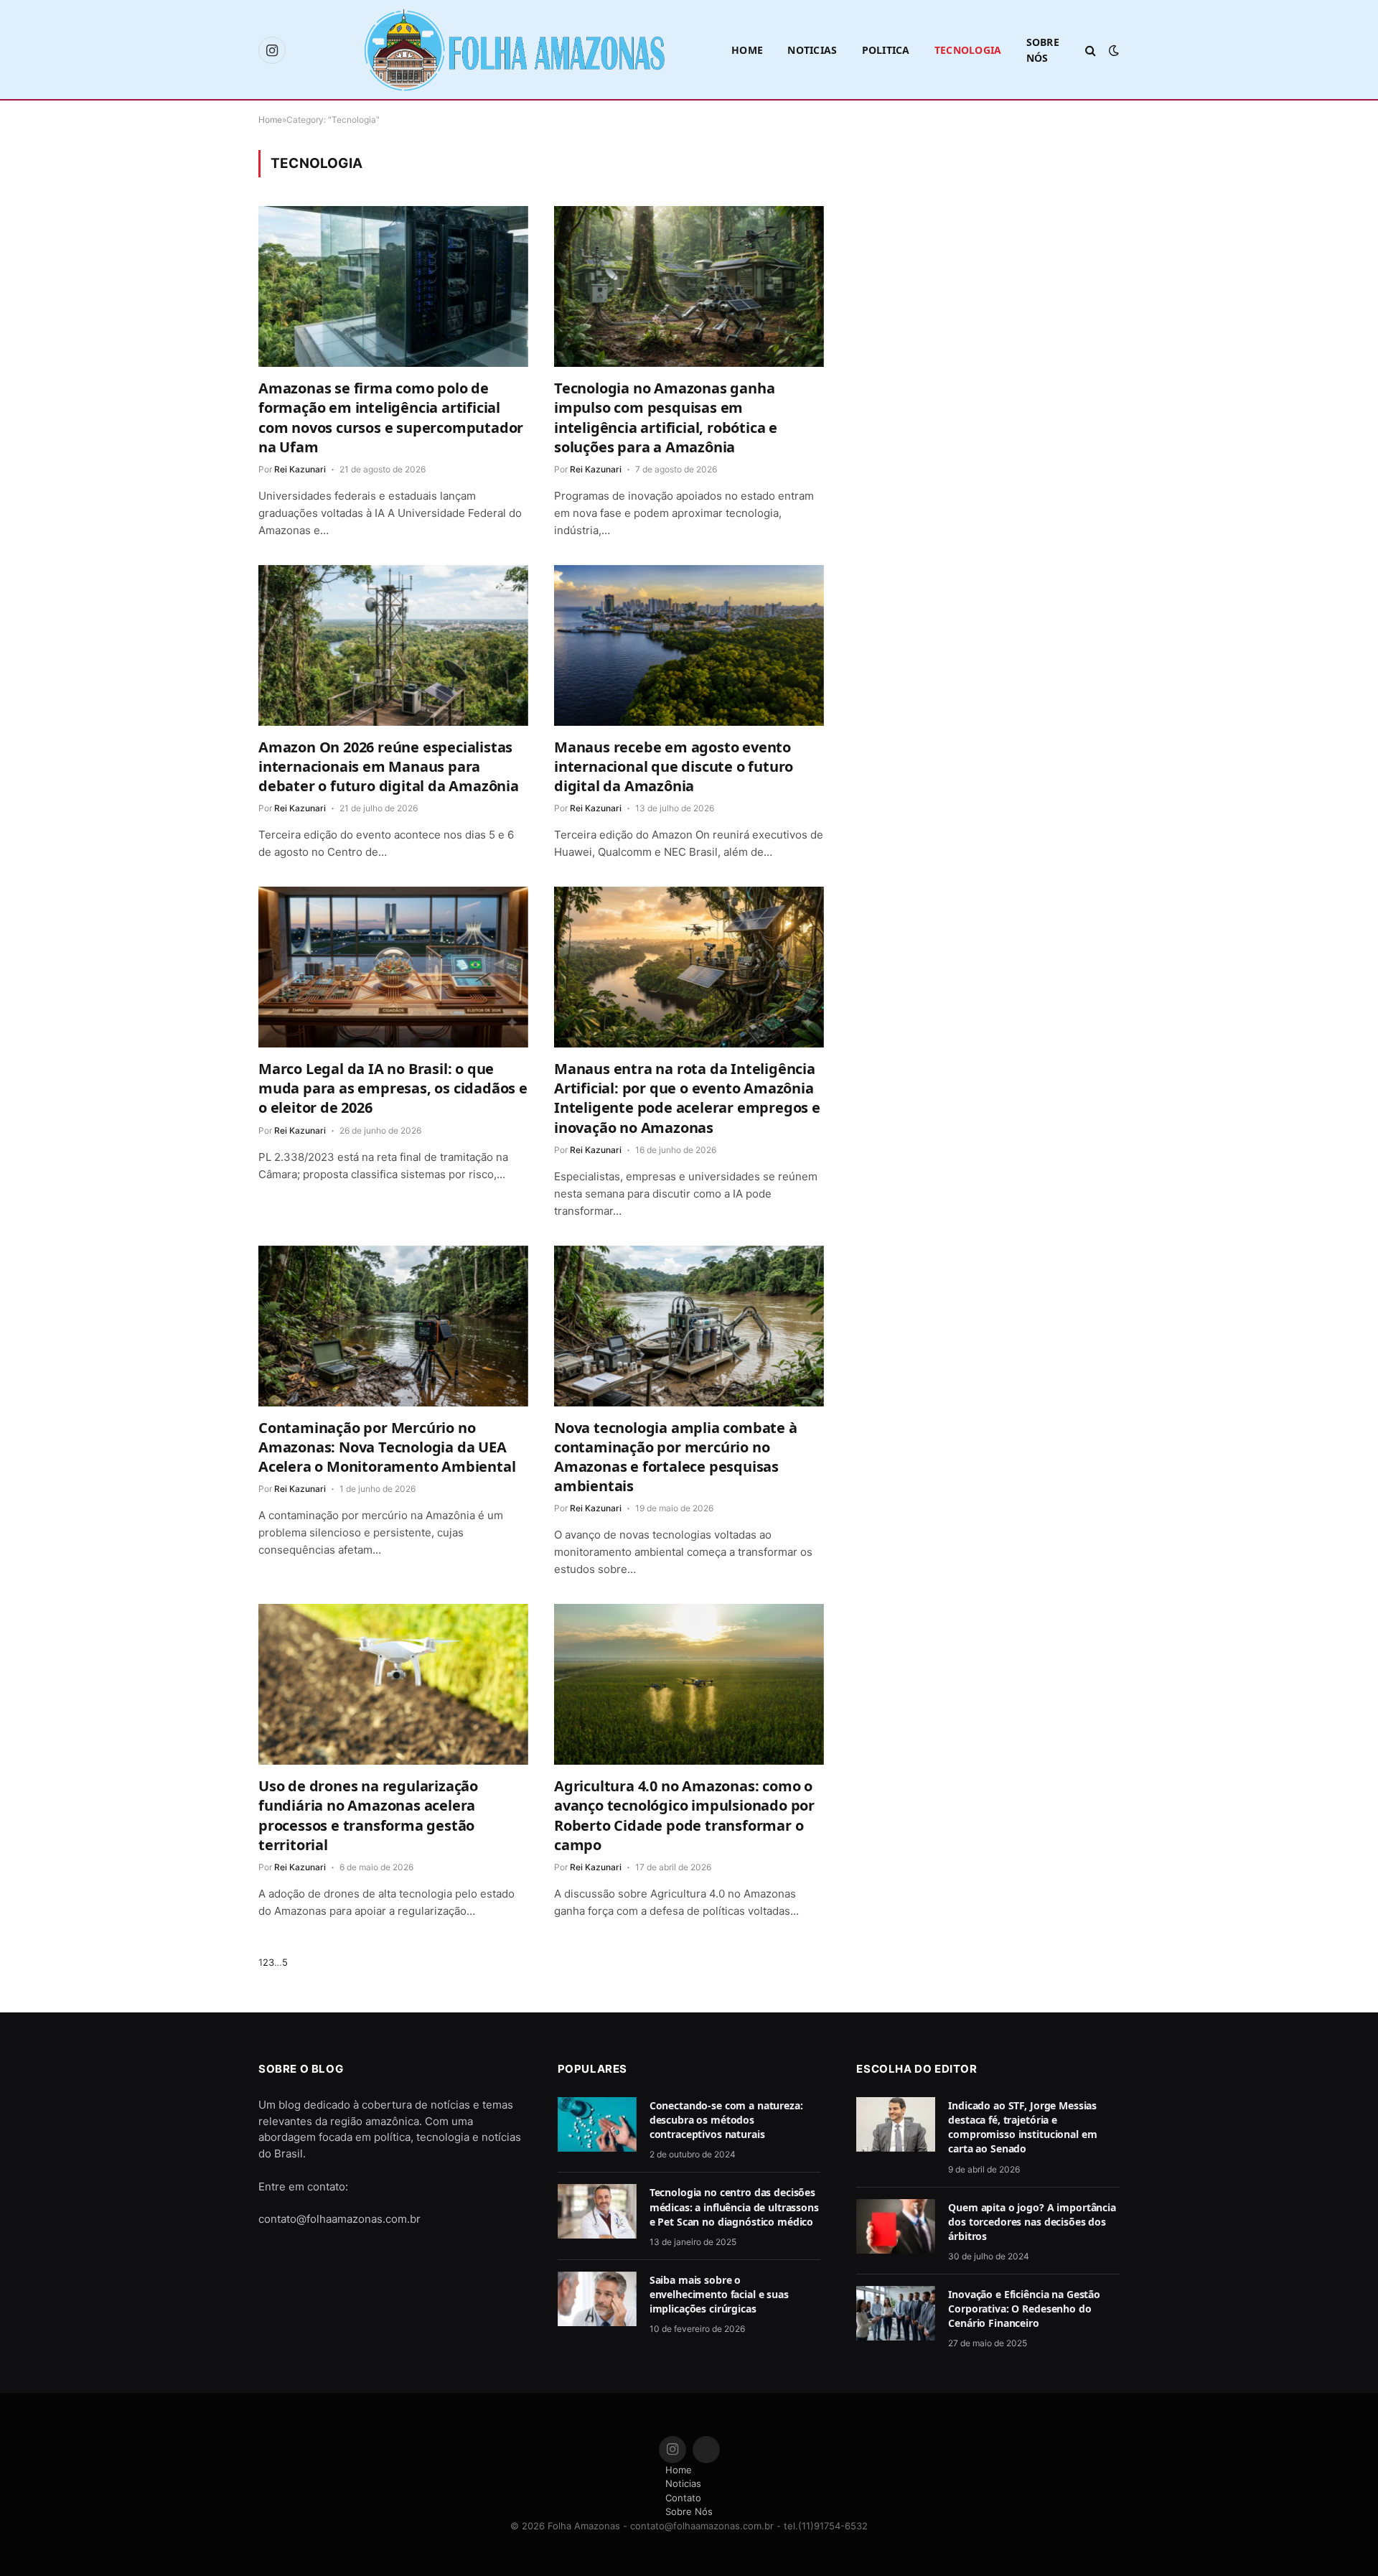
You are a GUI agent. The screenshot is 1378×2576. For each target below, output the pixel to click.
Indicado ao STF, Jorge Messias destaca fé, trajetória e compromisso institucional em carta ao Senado (1022, 2127)
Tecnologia (968, 50)
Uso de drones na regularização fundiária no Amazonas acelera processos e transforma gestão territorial (368, 1815)
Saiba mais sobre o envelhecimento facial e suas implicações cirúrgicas (719, 2294)
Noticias (812, 50)
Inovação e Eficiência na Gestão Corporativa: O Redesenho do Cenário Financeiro (1024, 2309)
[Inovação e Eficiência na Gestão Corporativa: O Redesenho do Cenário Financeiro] (896, 2313)
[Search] (1091, 51)
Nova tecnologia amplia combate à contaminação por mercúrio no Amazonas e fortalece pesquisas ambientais (676, 1457)
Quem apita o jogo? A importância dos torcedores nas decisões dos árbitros (1032, 2222)
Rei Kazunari (300, 469)
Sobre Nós (1043, 50)
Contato (683, 2498)
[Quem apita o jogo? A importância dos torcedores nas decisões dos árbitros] (896, 2226)
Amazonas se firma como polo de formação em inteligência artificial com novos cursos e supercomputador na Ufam (391, 417)
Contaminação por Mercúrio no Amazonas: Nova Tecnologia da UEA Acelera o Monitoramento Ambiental (387, 1447)
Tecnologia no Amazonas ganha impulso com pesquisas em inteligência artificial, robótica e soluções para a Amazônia (666, 417)
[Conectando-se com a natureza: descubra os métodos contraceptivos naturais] (597, 2124)
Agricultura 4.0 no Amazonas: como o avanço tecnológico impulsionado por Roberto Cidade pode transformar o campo (684, 1815)
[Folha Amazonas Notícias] (513, 50)
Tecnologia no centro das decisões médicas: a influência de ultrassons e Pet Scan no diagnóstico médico (734, 2207)
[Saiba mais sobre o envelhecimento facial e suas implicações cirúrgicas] (597, 2299)
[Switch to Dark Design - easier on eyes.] (1112, 50)
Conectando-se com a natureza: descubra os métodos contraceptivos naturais (726, 2120)
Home (747, 50)
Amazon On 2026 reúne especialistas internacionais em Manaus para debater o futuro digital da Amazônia (389, 766)
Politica (886, 50)
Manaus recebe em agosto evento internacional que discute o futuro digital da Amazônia (674, 766)
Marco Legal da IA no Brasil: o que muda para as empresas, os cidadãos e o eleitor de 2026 (393, 1088)
